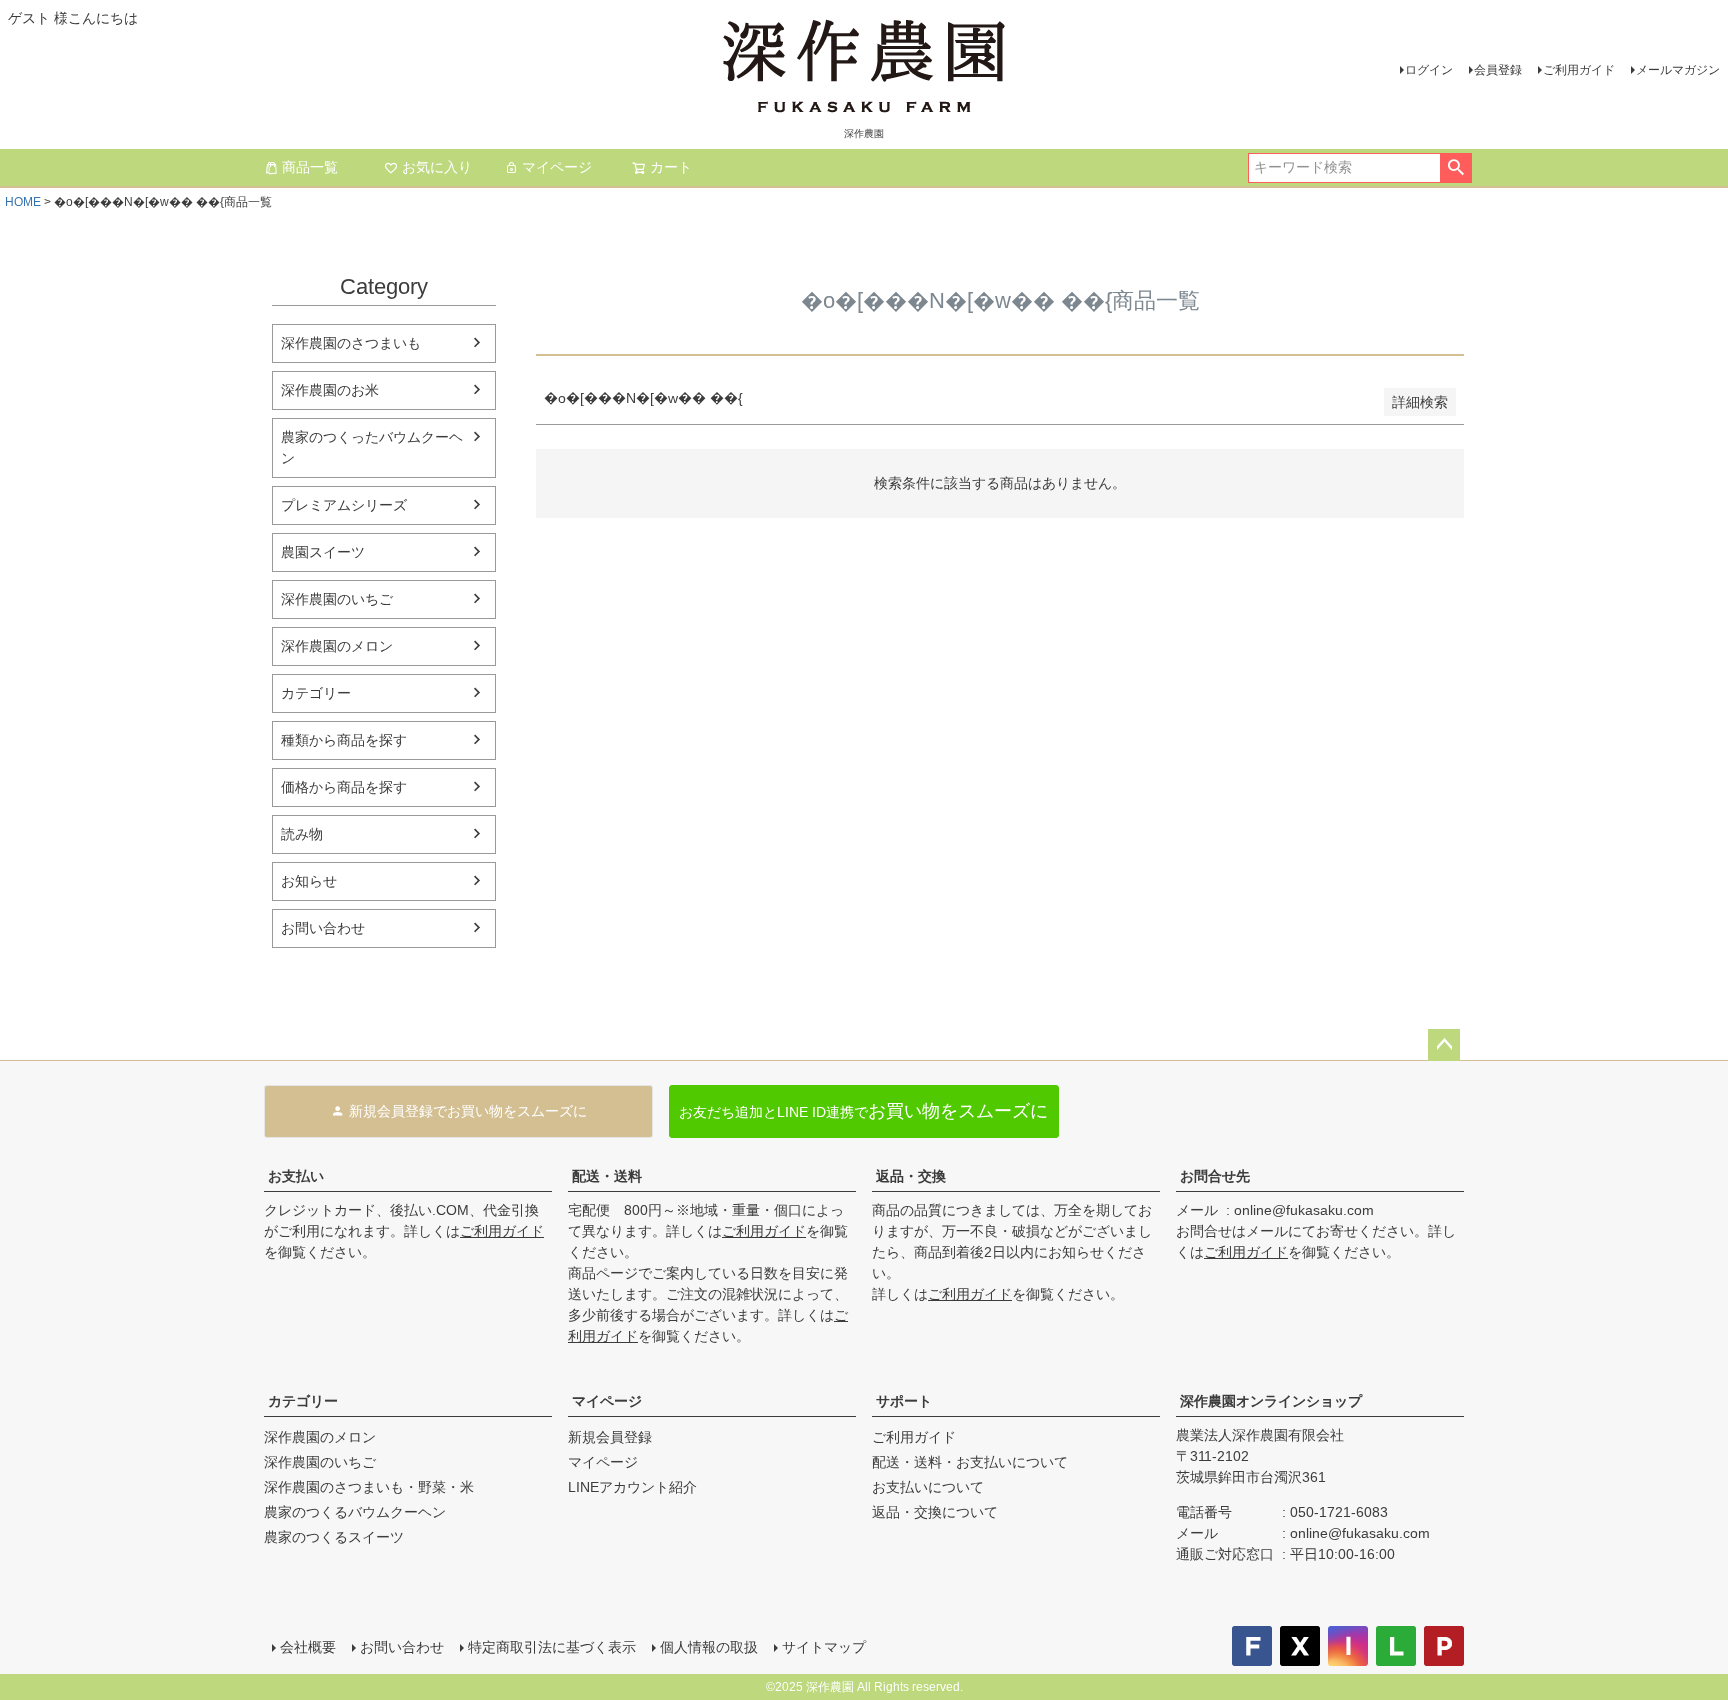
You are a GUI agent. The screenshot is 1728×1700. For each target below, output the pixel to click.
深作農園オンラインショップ (1271, 1401)
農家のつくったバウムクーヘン (372, 447)
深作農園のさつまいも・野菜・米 (369, 1487)
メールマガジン (1678, 70)
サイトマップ (824, 1647)
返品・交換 (911, 1176)
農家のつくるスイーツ (334, 1537)
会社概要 (308, 1647)
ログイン (1429, 70)
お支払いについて (928, 1487)
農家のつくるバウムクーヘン (355, 1512)
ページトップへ (1444, 1045)
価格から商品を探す (344, 787)
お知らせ (309, 881)
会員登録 (1498, 70)
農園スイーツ (323, 552)
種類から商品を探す (344, 740)
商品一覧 (310, 167)
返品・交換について (935, 1512)
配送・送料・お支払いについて (970, 1462)
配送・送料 (607, 1176)
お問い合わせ (323, 928)
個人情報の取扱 (709, 1647)
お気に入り (437, 167)
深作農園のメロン (337, 646)
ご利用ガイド (1579, 70)
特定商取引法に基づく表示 (552, 1647)
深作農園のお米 (330, 390)
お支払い (296, 1176)
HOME (23, 202)
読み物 (302, 834)
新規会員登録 (610, 1437)
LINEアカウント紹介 (632, 1487)
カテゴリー (316, 693)
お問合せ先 (1215, 1176)
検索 (1455, 168)
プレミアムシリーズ (344, 505)
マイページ (557, 167)
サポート (904, 1401)
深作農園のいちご (337, 599)
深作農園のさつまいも (351, 343)
